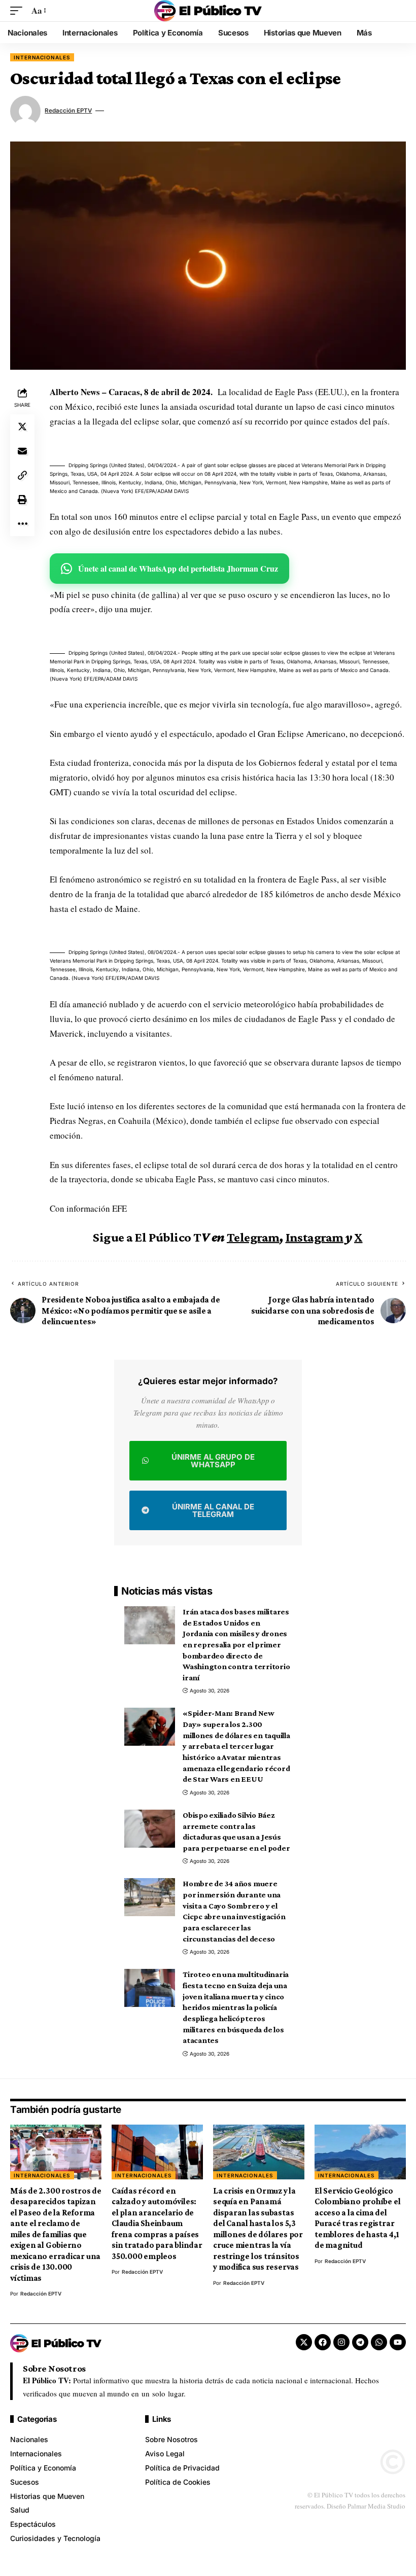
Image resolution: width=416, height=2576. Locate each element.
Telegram (253, 1237)
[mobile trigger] (19, 11)
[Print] (22, 500)
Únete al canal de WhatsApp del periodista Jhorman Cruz (178, 568)
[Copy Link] (22, 475)
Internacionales (42, 57)
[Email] (22, 451)
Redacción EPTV (68, 111)
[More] (22, 524)
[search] (398, 11)
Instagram (315, 1237)
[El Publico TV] (208, 11)
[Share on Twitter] (22, 427)
